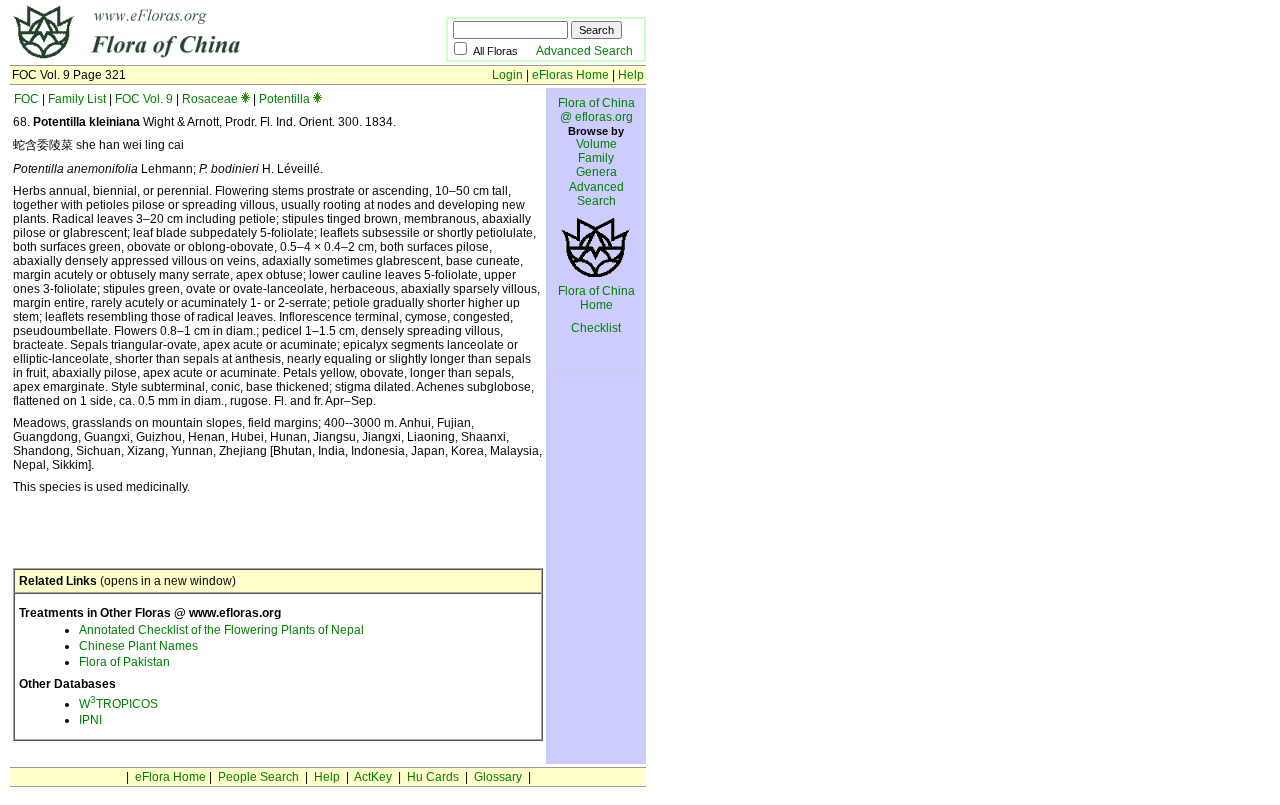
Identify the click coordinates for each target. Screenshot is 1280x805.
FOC (26, 99)
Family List (77, 99)
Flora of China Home (596, 298)
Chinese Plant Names (138, 646)
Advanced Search (584, 51)
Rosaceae (210, 99)
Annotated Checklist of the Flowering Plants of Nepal (221, 630)
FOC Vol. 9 (144, 99)
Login (507, 75)
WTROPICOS (118, 704)
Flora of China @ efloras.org (596, 110)
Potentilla (284, 99)
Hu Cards (433, 777)
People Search (258, 777)
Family (596, 158)
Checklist (596, 328)
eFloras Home (570, 75)
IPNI (90, 720)
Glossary (498, 777)
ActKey (373, 777)
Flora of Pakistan (124, 662)
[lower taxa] (245, 99)
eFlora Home (170, 777)
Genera (596, 172)
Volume (596, 144)
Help (631, 75)
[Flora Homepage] (197, 58)
